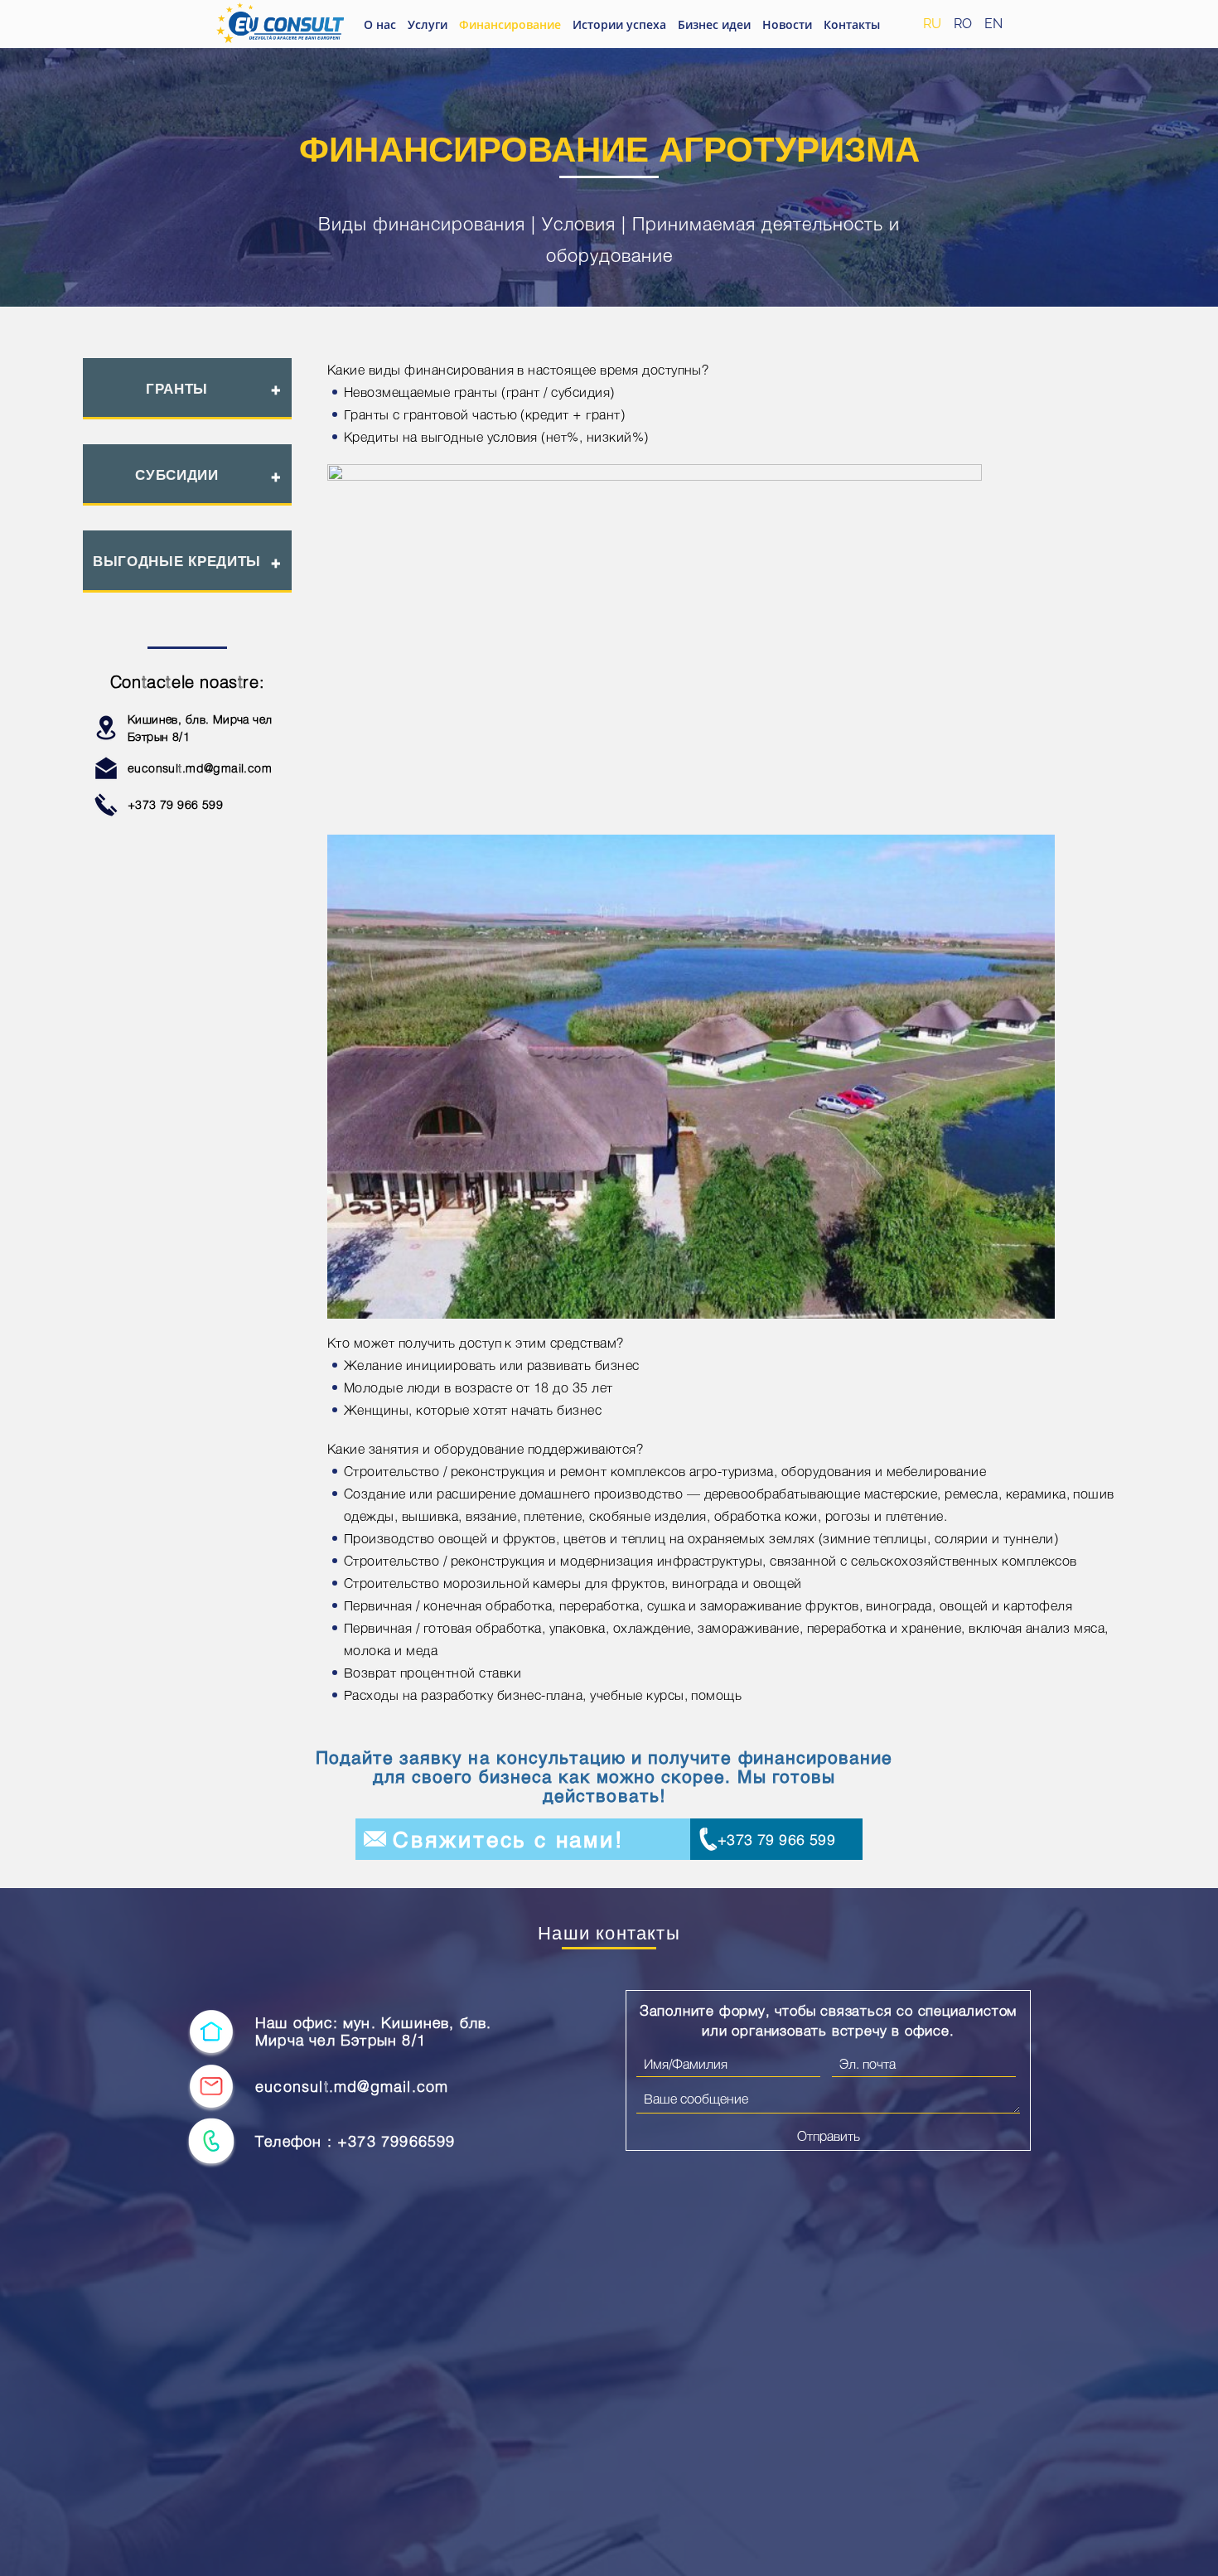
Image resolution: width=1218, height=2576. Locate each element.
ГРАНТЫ (177, 389)
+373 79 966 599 (175, 804)
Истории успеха (619, 24)
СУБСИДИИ (177, 475)
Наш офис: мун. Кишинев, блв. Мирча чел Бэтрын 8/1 (374, 2032)
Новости (787, 24)
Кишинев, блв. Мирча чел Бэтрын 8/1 (200, 728)
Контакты (852, 24)
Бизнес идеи (714, 24)
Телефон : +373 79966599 (355, 2141)
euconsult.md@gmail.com (200, 768)
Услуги (428, 24)
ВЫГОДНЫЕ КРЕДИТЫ (177, 561)
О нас (380, 24)
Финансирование (510, 24)
